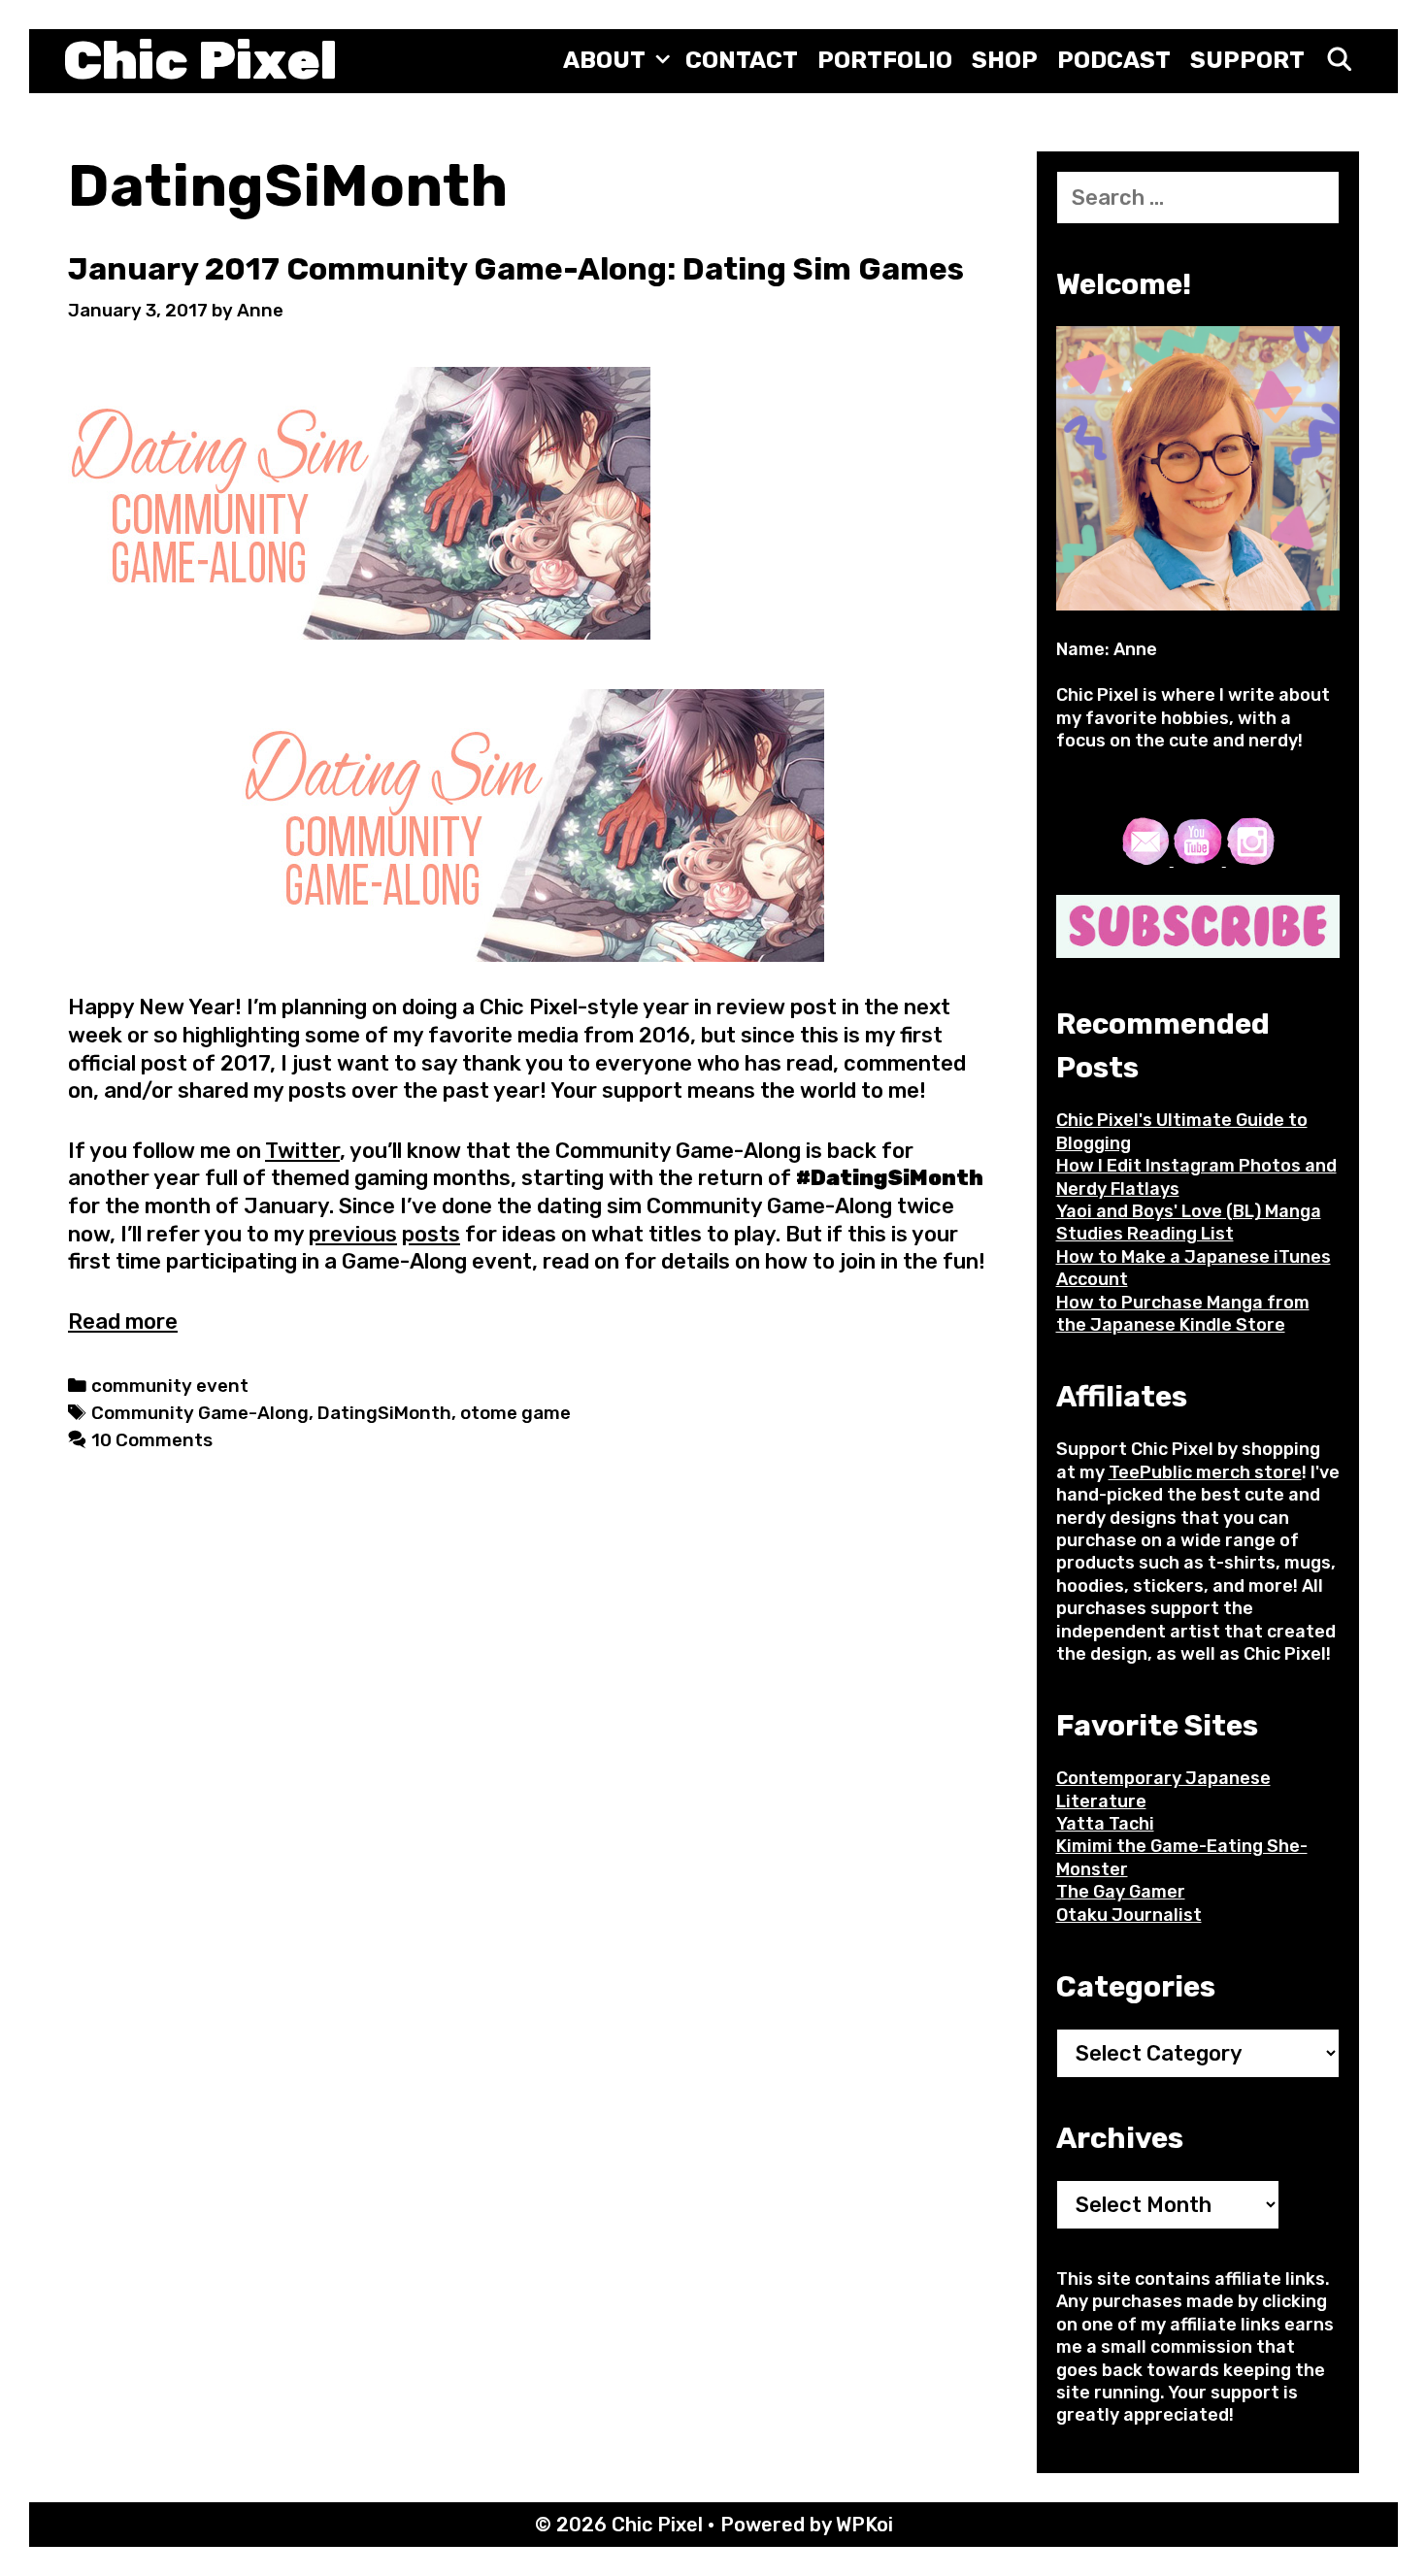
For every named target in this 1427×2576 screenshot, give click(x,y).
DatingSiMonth (384, 1413)
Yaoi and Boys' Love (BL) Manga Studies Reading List (1189, 1222)
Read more (123, 1321)
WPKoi (864, 2525)
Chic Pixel (200, 61)
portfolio (885, 60)
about (604, 60)
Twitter (302, 1151)
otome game (515, 1413)
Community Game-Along (200, 1413)
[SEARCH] (1339, 61)
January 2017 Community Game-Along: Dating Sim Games (516, 269)
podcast (1114, 60)
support (1247, 60)
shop (1005, 60)
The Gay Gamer (1121, 1892)
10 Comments (152, 1440)
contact (742, 60)
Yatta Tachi (1105, 1824)
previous (353, 1234)
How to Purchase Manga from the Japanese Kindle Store (1183, 1314)
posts (431, 1234)
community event (170, 1386)
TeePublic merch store (1205, 1472)
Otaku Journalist (1129, 1915)
